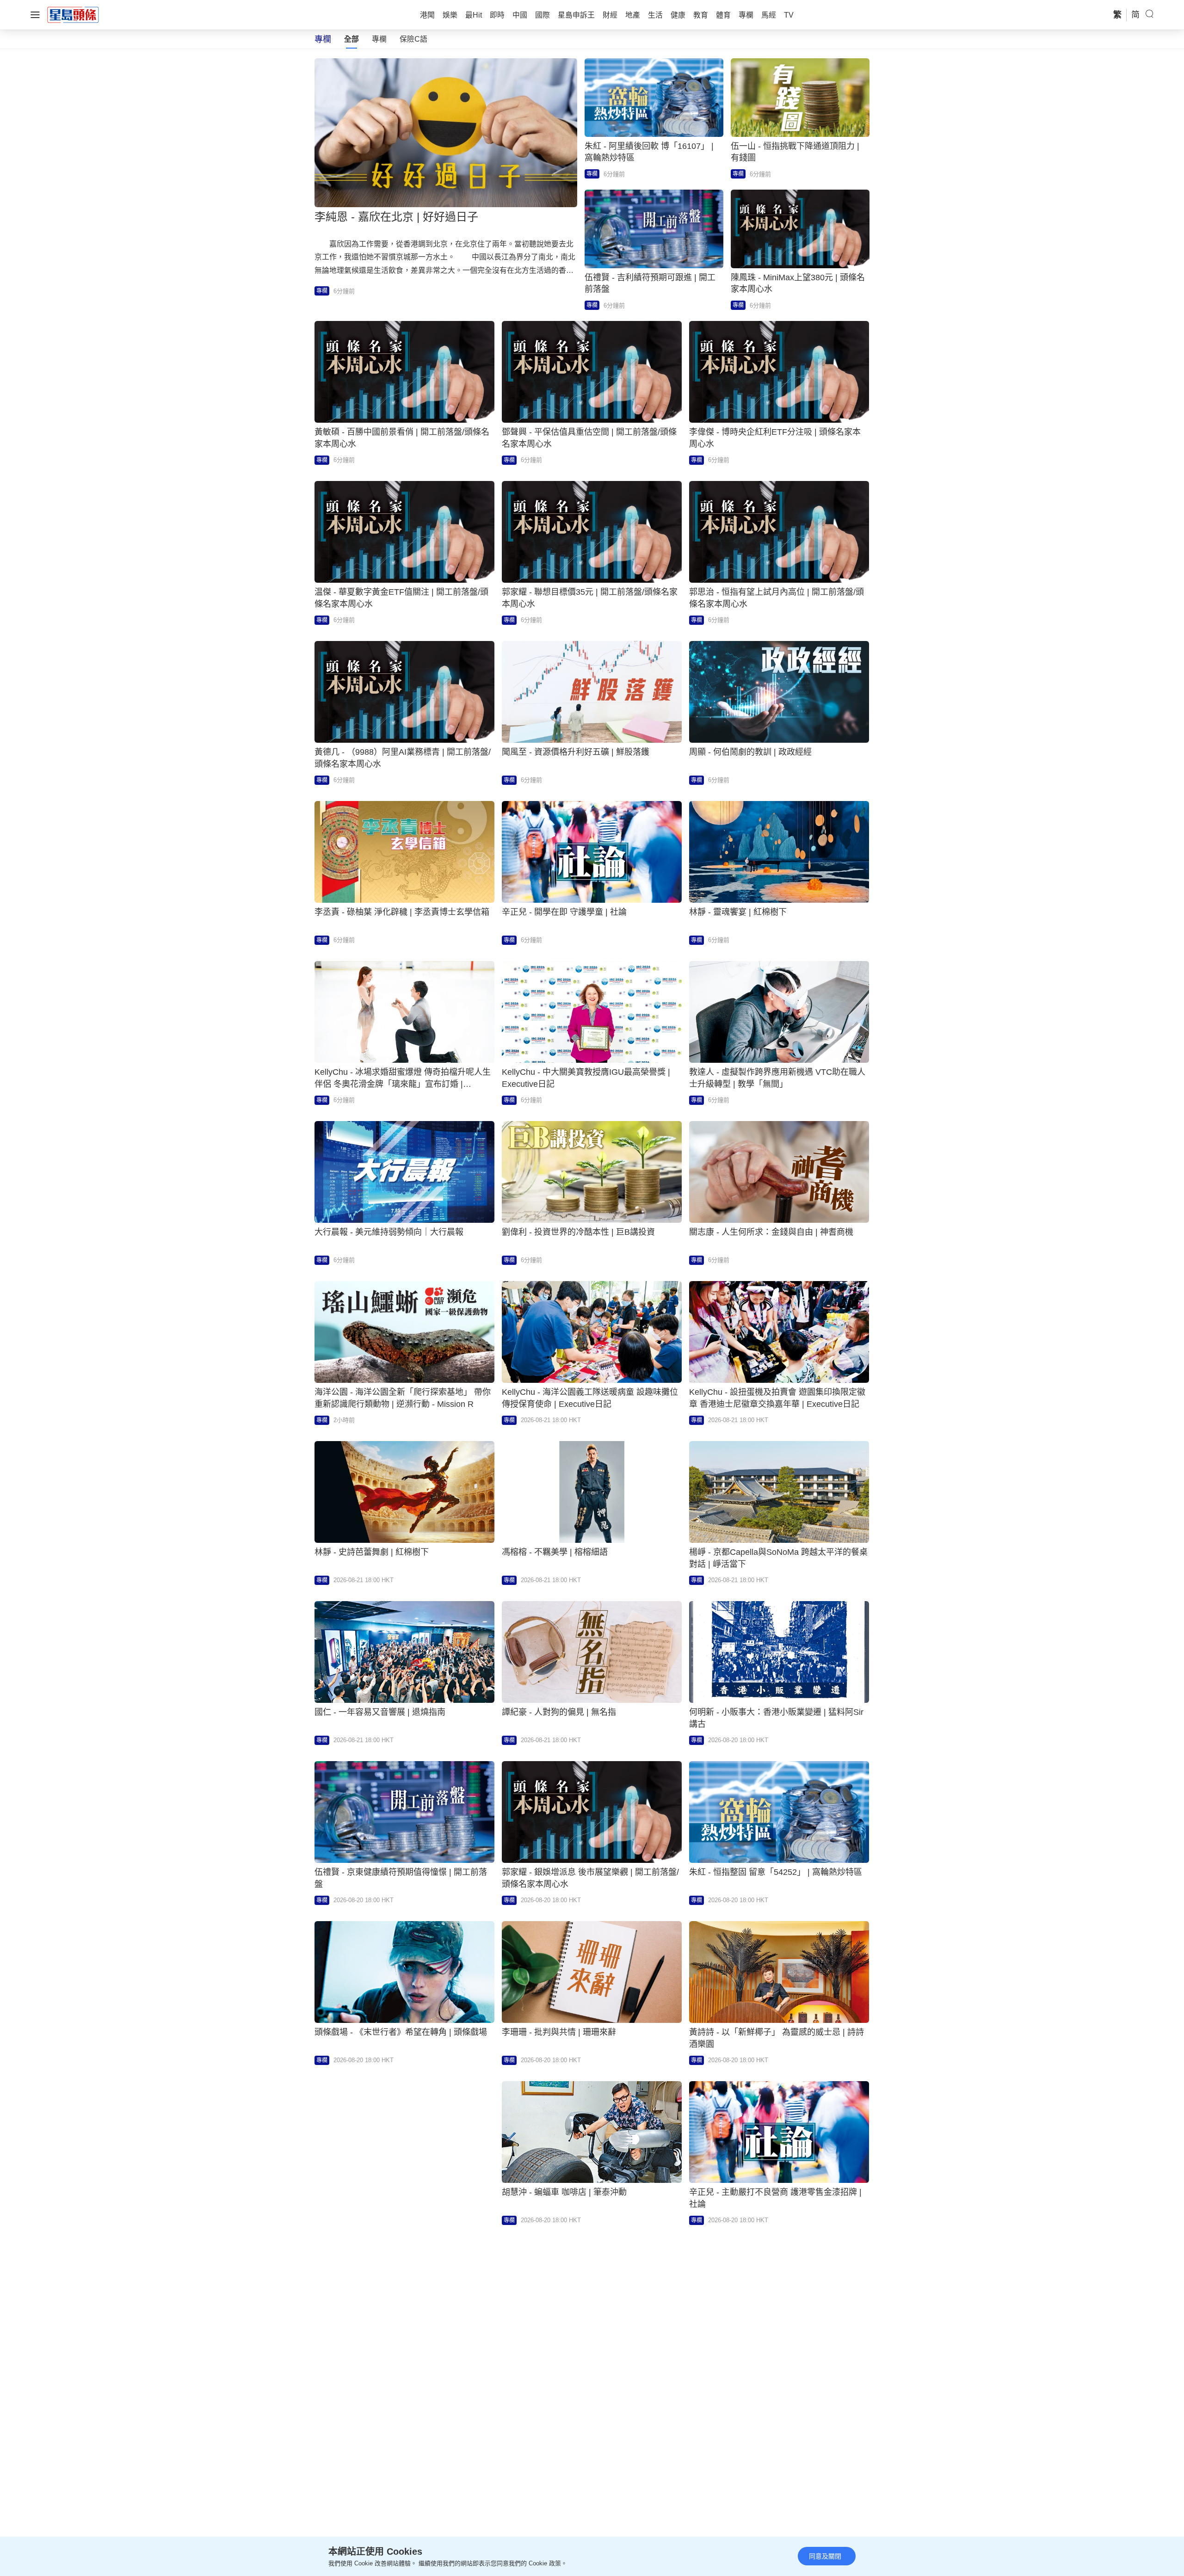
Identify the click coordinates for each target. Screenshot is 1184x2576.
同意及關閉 (825, 2556)
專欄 (379, 39)
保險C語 (413, 39)
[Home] (73, 14)
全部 (351, 39)
